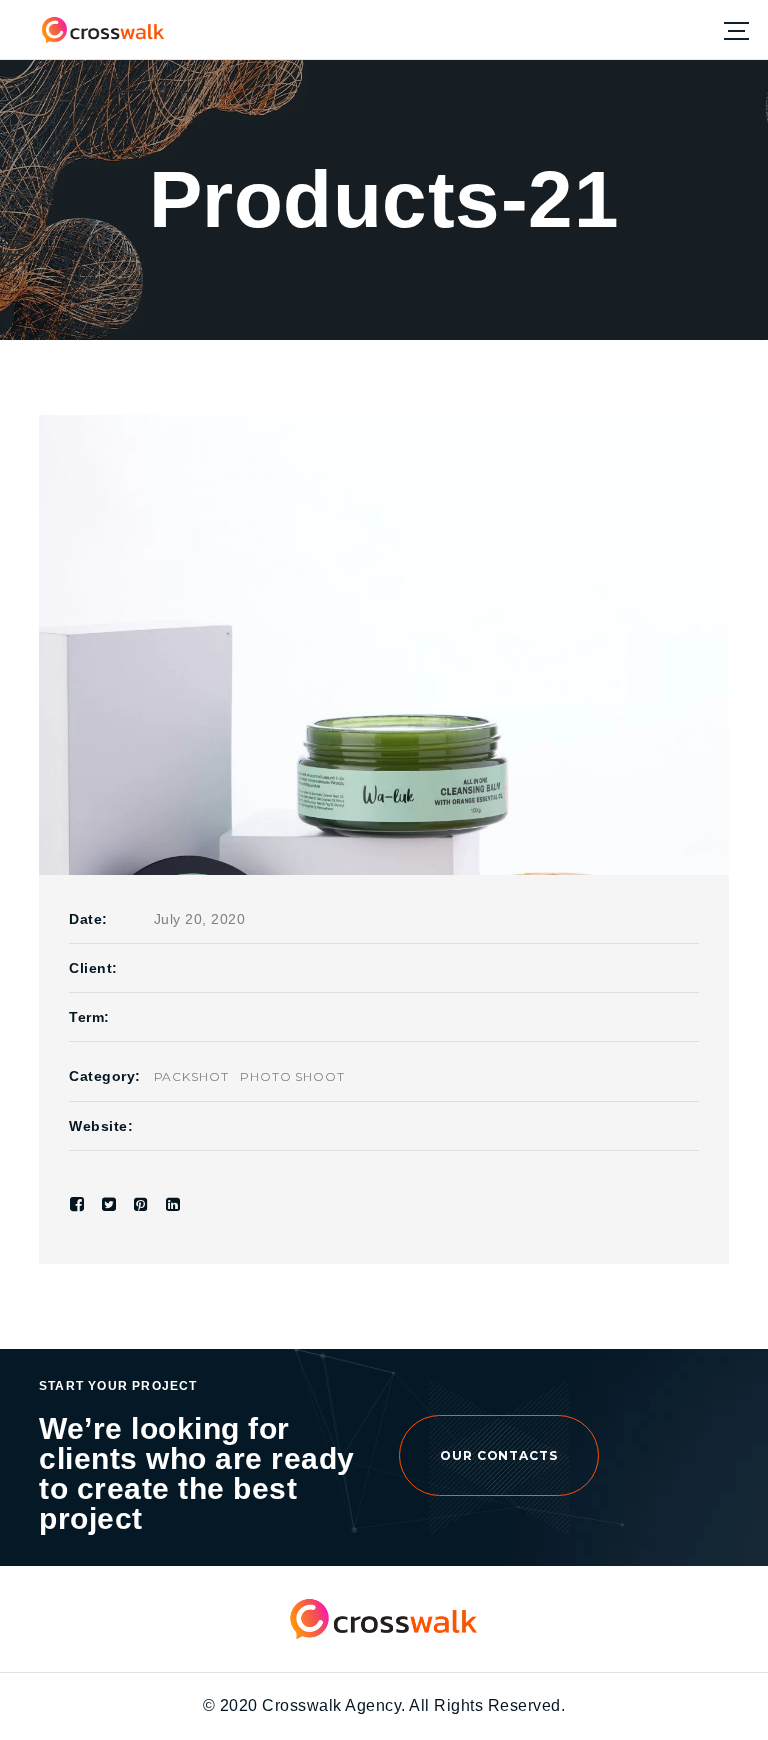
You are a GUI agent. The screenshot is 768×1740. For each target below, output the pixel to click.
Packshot (192, 1076)
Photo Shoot (293, 1076)
